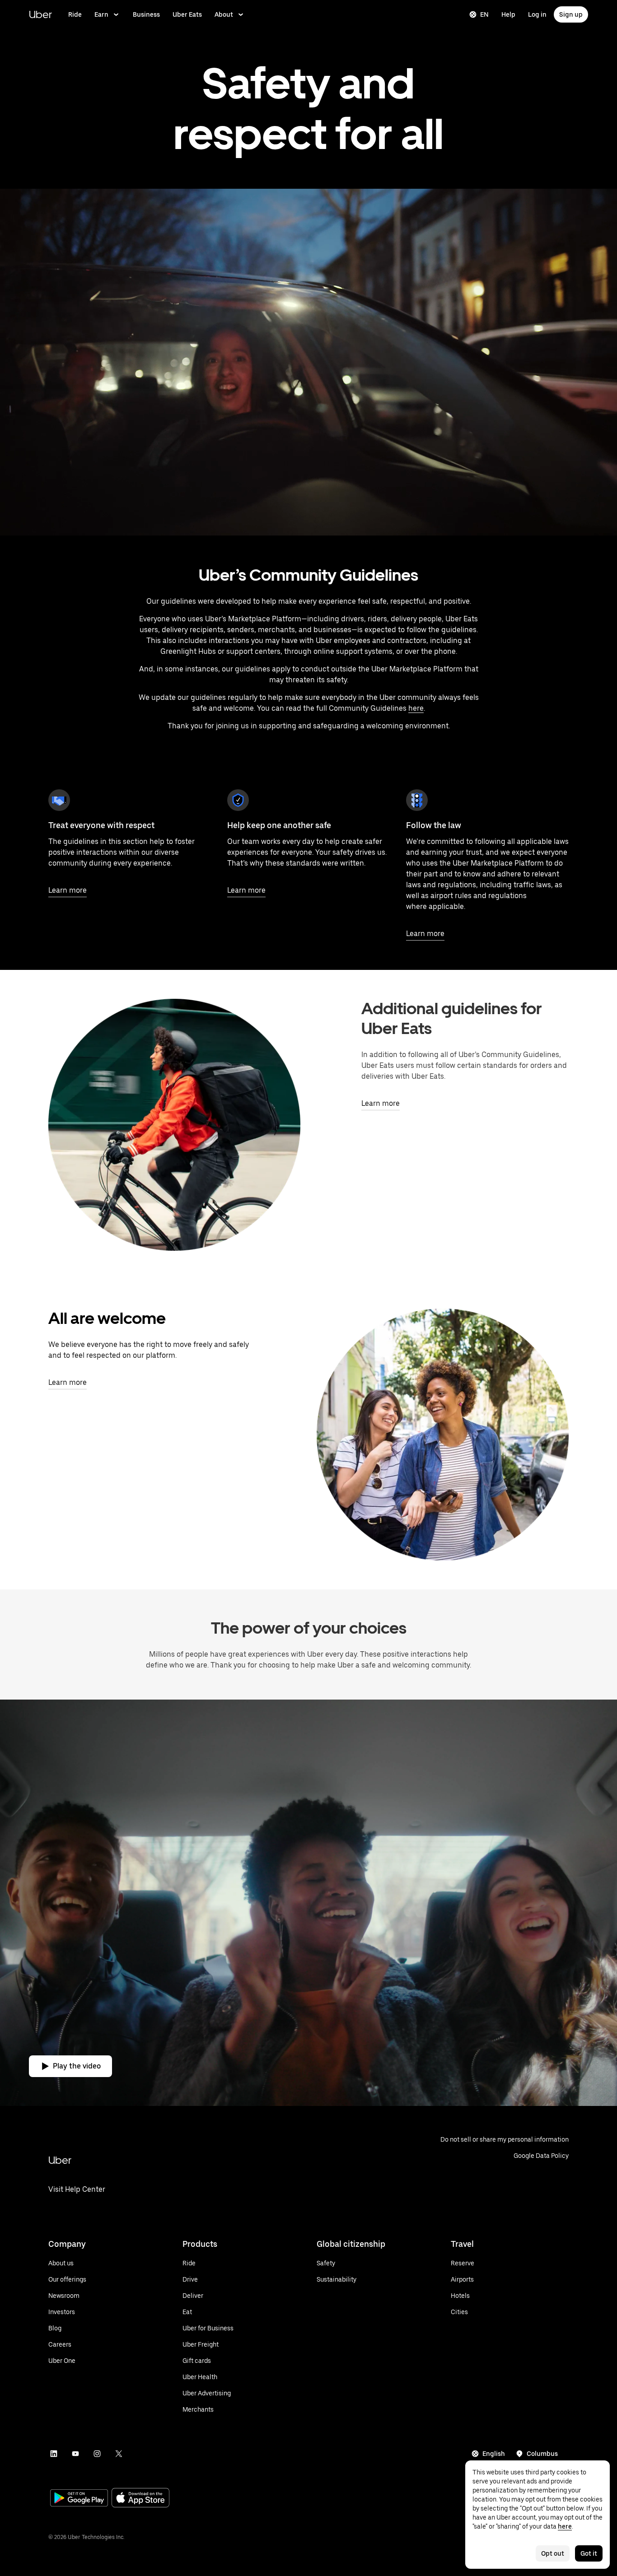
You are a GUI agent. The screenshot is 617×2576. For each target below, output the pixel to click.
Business (146, 14)
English (494, 2454)
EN (484, 14)
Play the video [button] (77, 2066)
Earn (101, 14)
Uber (40, 14)
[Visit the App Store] (140, 2499)
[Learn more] (59, 800)
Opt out (553, 2553)
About (224, 14)
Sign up (571, 14)
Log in (537, 14)
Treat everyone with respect (101, 825)
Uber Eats (187, 14)
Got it (589, 2553)
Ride (75, 14)
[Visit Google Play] (79, 2499)
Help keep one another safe (279, 825)
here (416, 708)
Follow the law (434, 825)
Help (508, 14)
